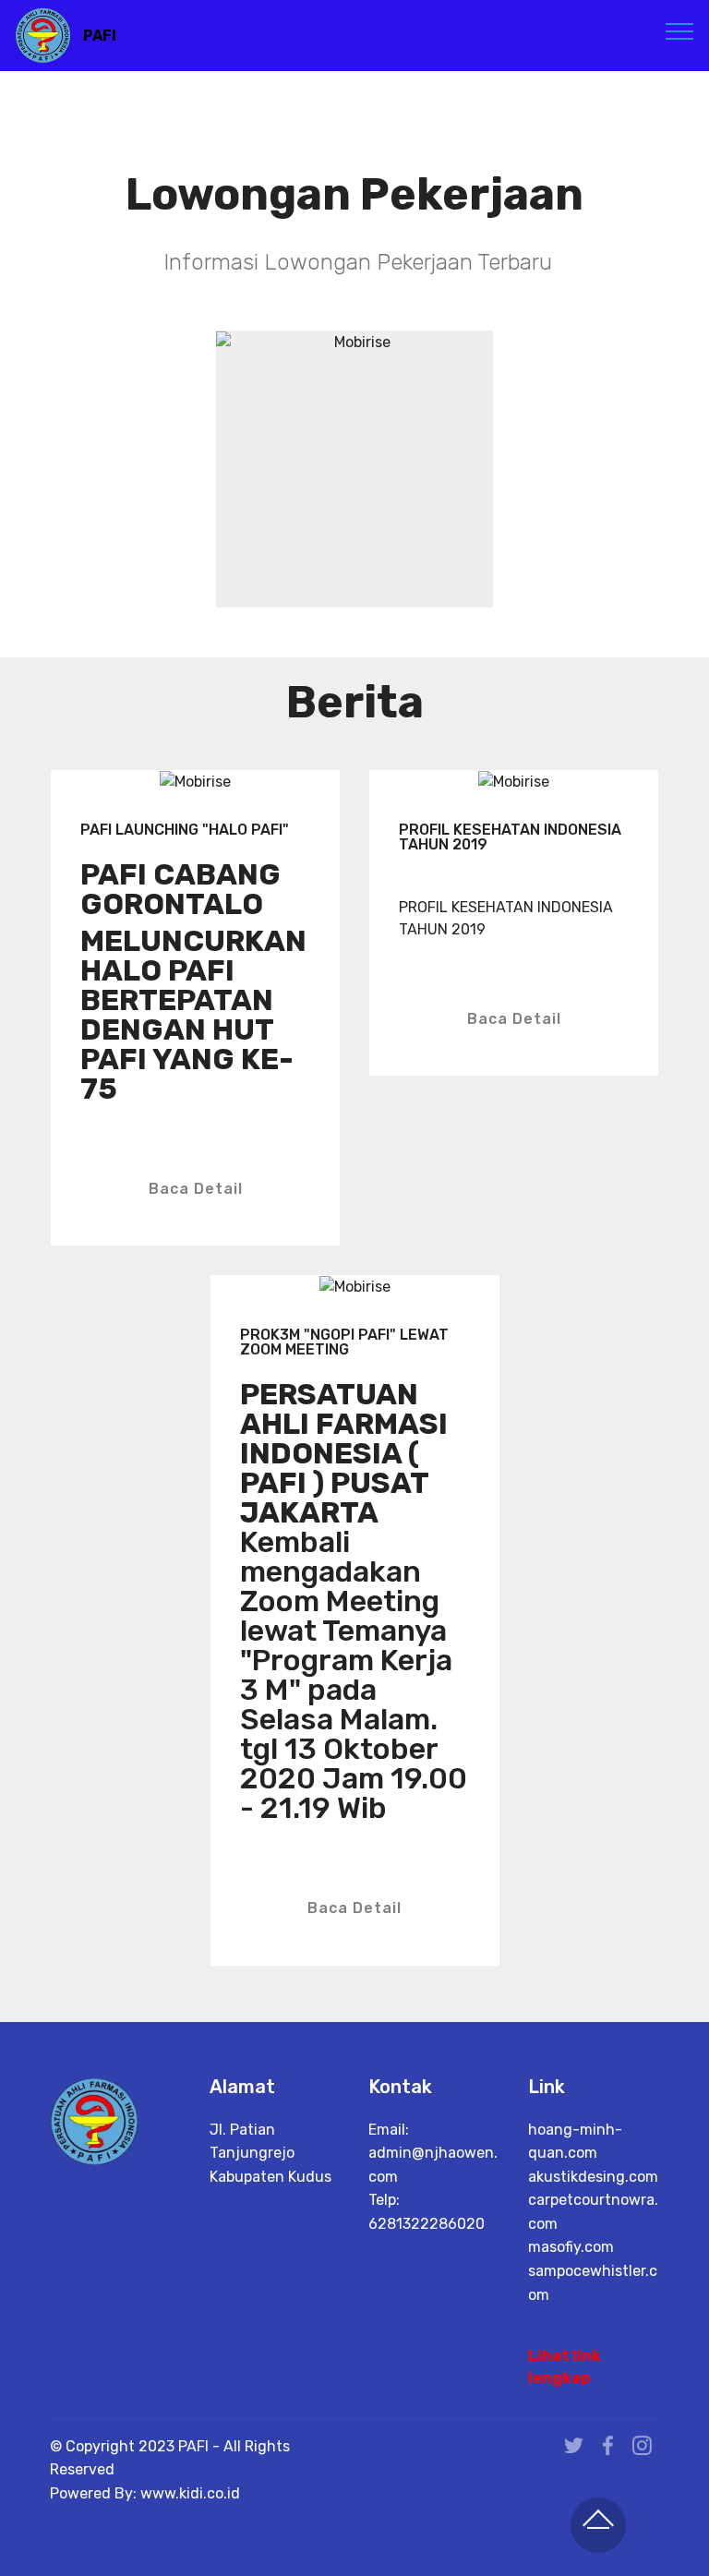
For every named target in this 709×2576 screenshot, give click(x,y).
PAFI (100, 36)
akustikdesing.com (593, 2177)
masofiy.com (571, 2247)
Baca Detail (196, 1189)
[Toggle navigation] (680, 30)
